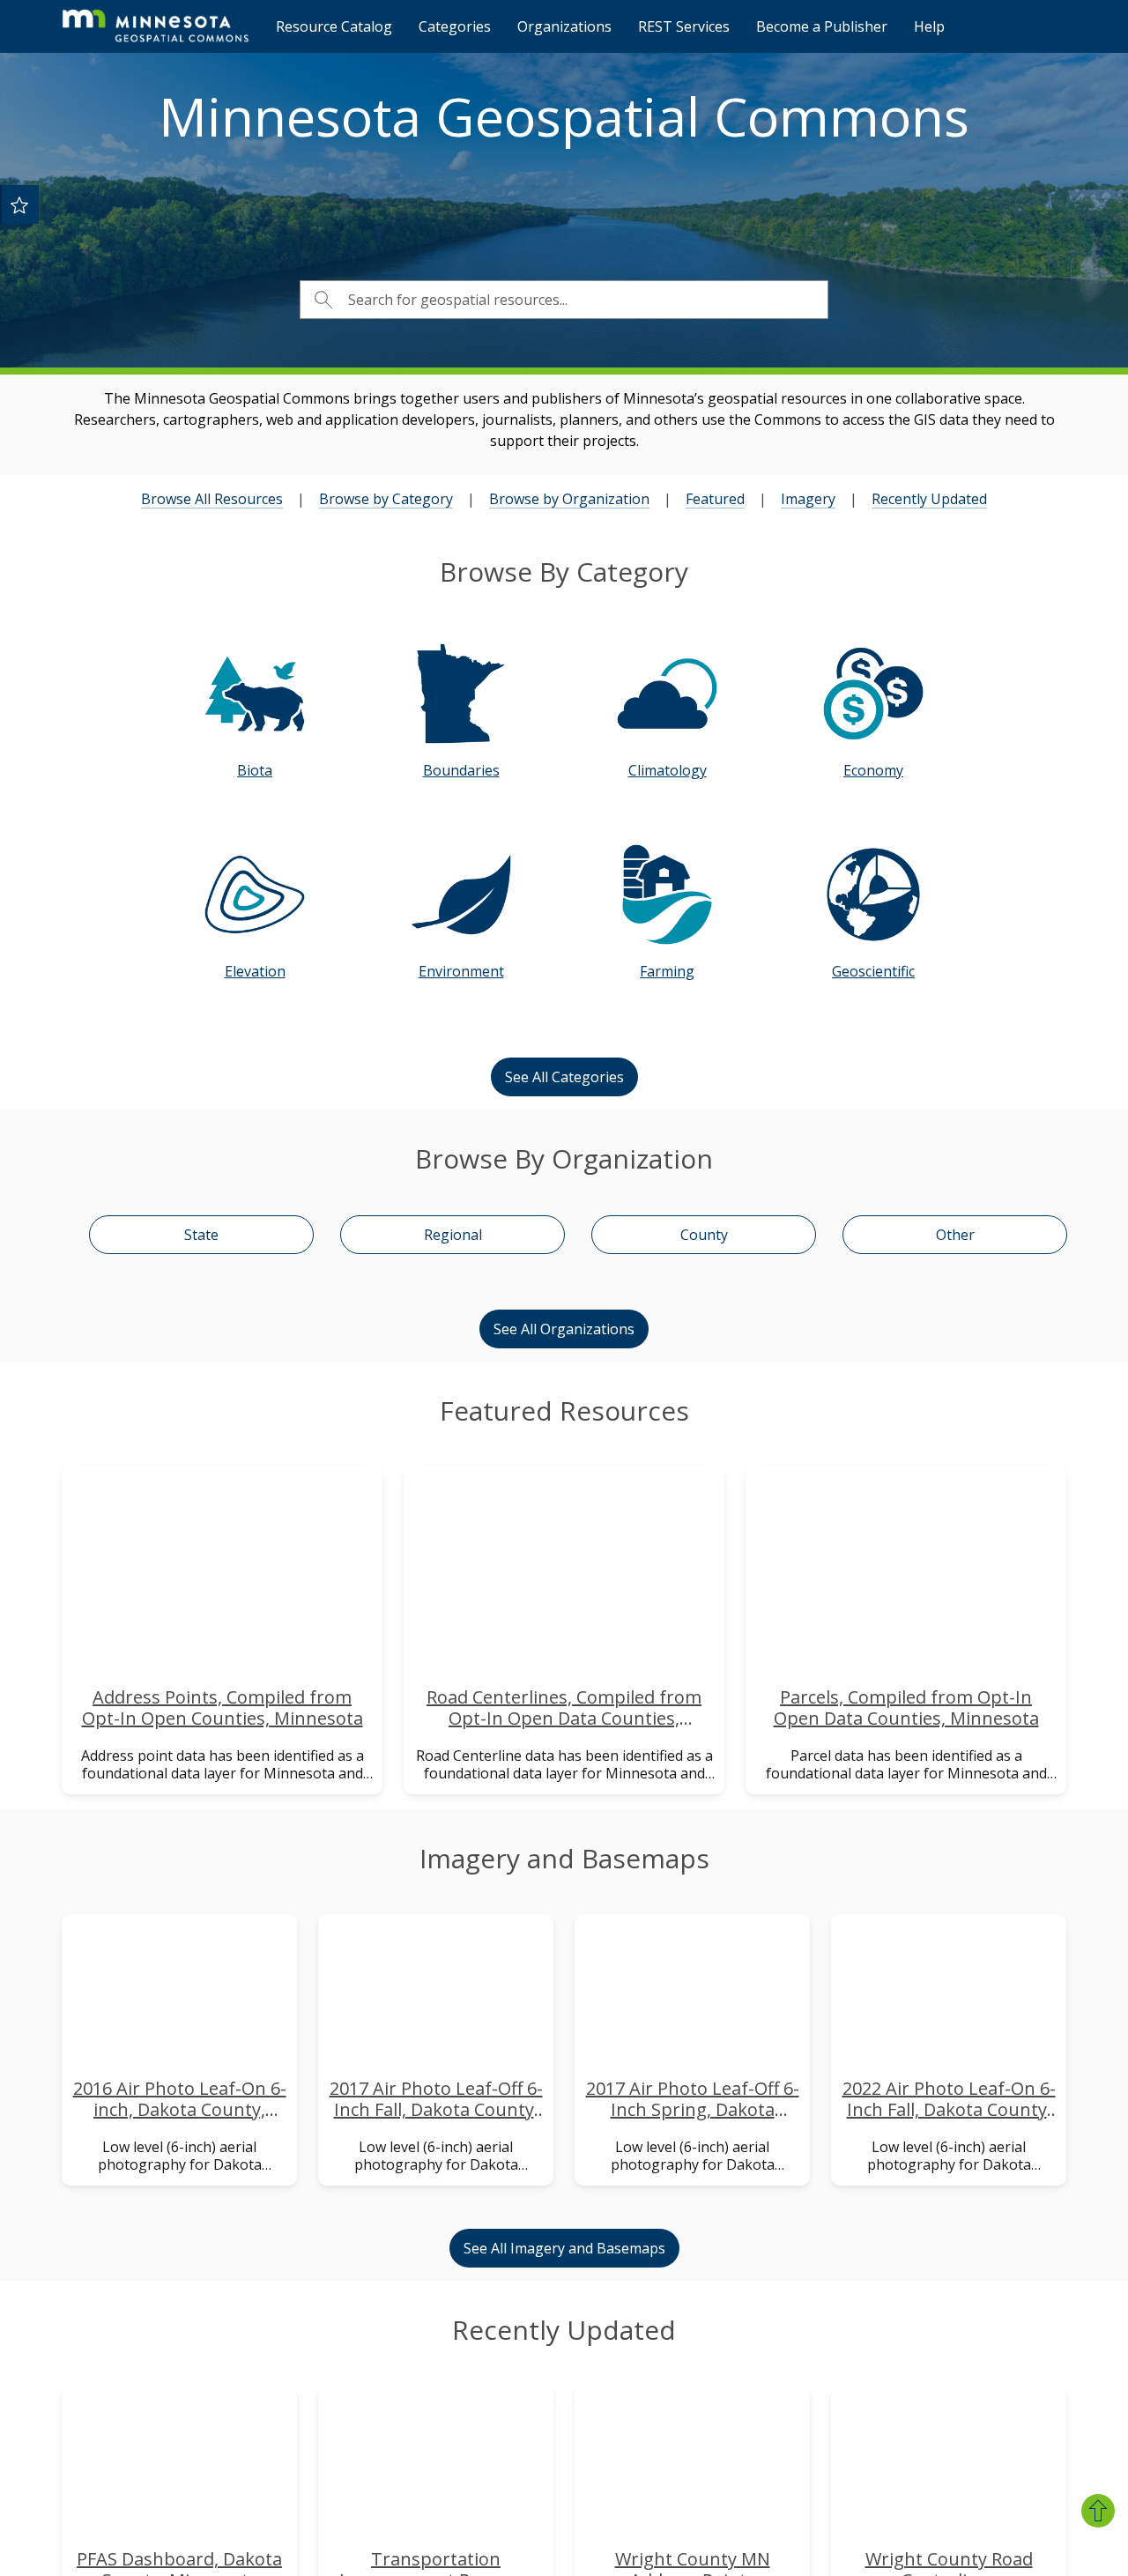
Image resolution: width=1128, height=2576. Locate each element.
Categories (455, 26)
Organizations (564, 26)
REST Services (684, 26)
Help (929, 26)
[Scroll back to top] (1098, 2511)
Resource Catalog (334, 26)
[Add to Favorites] (19, 204)
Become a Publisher (822, 26)
